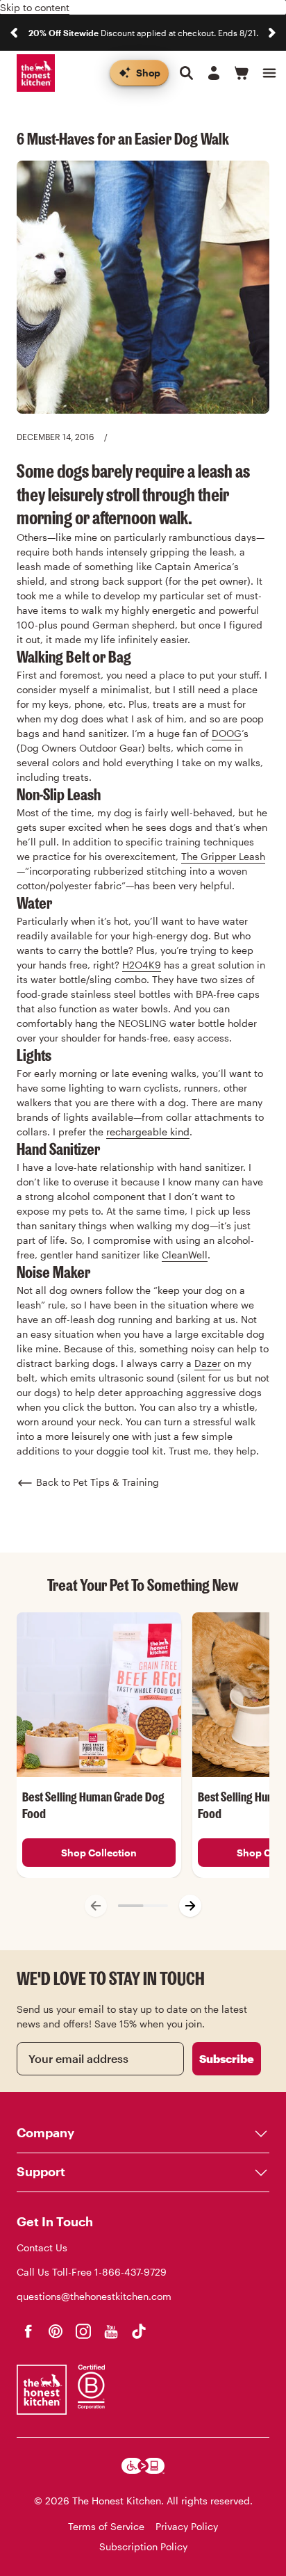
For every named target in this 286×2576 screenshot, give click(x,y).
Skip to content (35, 7)
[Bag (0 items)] (242, 73)
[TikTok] (139, 2331)
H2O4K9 (142, 965)
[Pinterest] (56, 2331)
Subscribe (227, 2058)
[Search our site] (186, 73)
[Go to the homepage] (36, 73)
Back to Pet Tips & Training (98, 1482)
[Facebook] (28, 2331)
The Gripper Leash (223, 856)
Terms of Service (106, 2526)
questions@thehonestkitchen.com (94, 2296)
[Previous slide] (14, 33)
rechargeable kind (148, 1132)
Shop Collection (99, 1853)
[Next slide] (272, 33)
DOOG (227, 733)
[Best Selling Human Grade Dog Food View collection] (99, 1695)
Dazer (208, 1363)
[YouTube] (111, 2331)
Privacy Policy (187, 2526)
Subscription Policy (143, 2546)
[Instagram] (83, 2331)
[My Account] (214, 73)
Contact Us (42, 2247)
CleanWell (185, 1255)
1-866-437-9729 (131, 2272)
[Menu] (269, 73)
